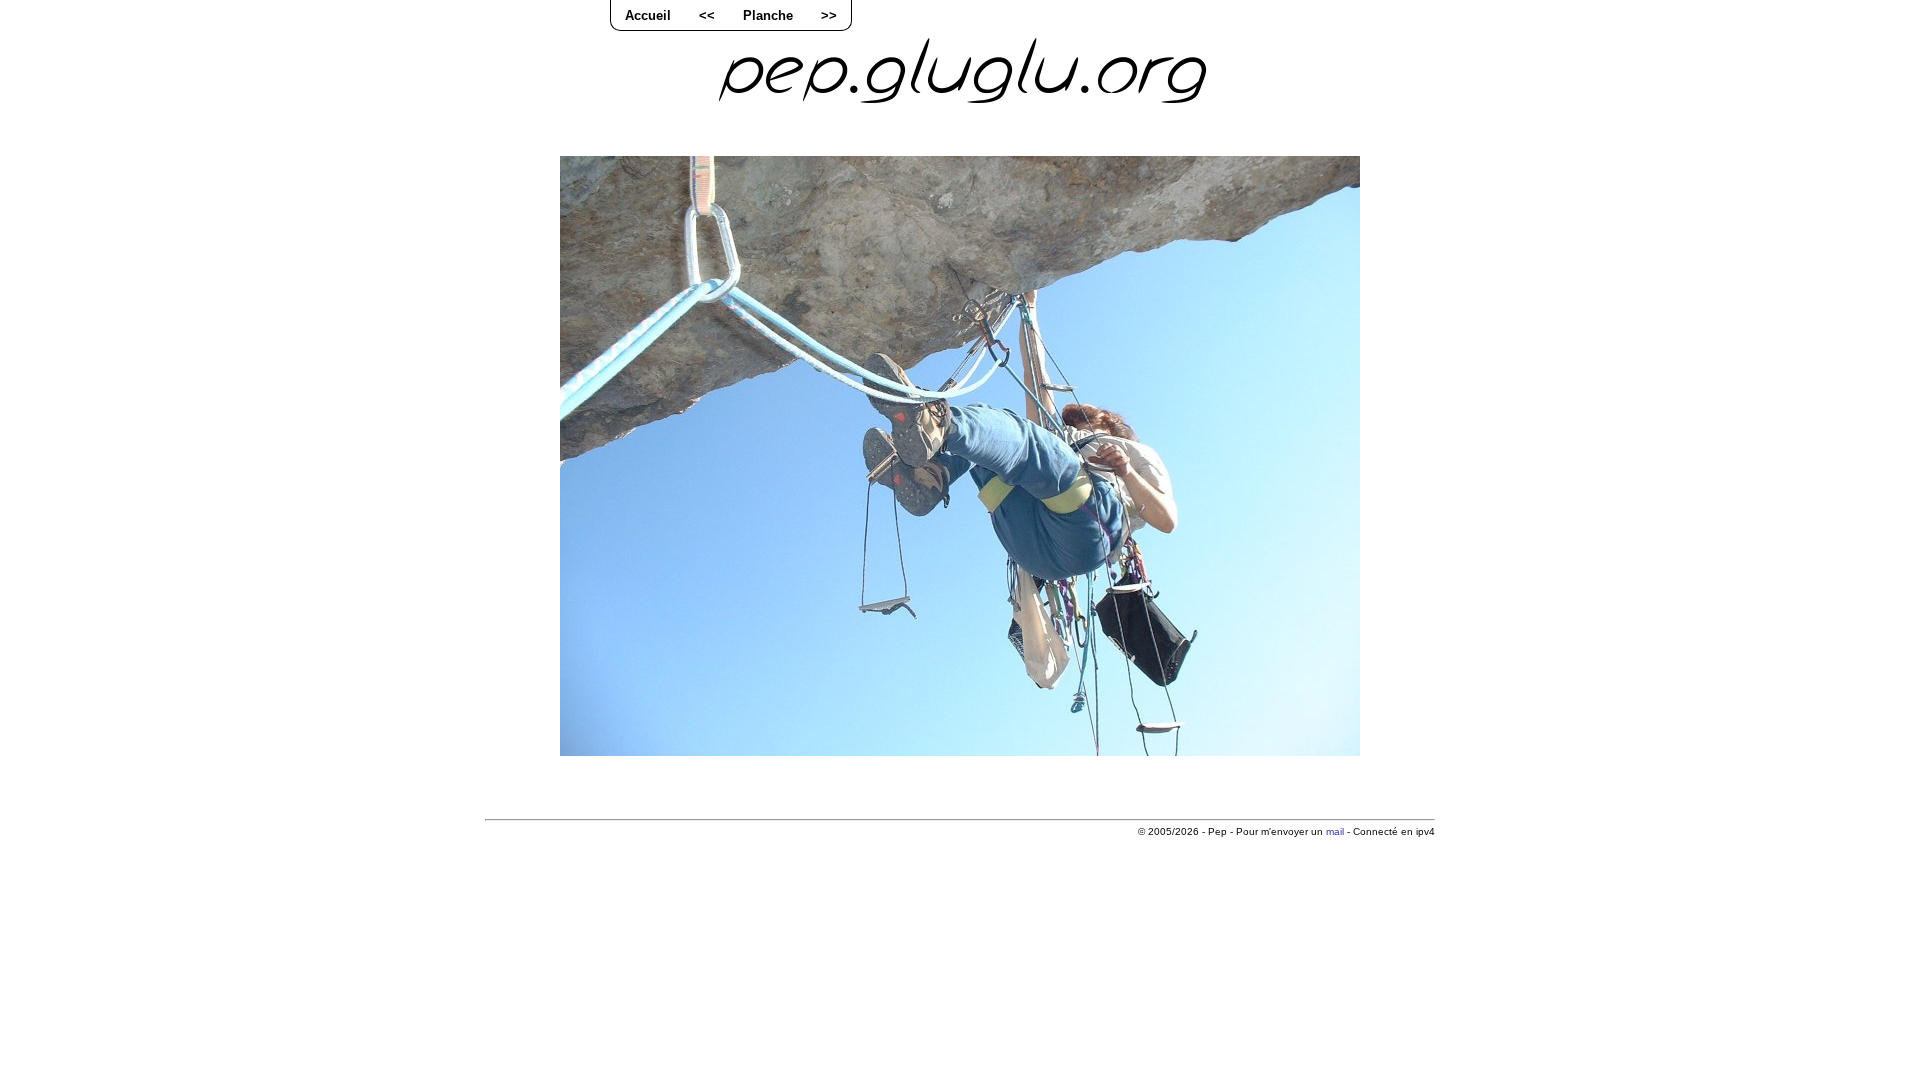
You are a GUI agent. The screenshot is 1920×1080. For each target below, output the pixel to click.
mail (1335, 831)
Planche (768, 15)
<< (707, 15)
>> (829, 15)
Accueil (648, 15)
